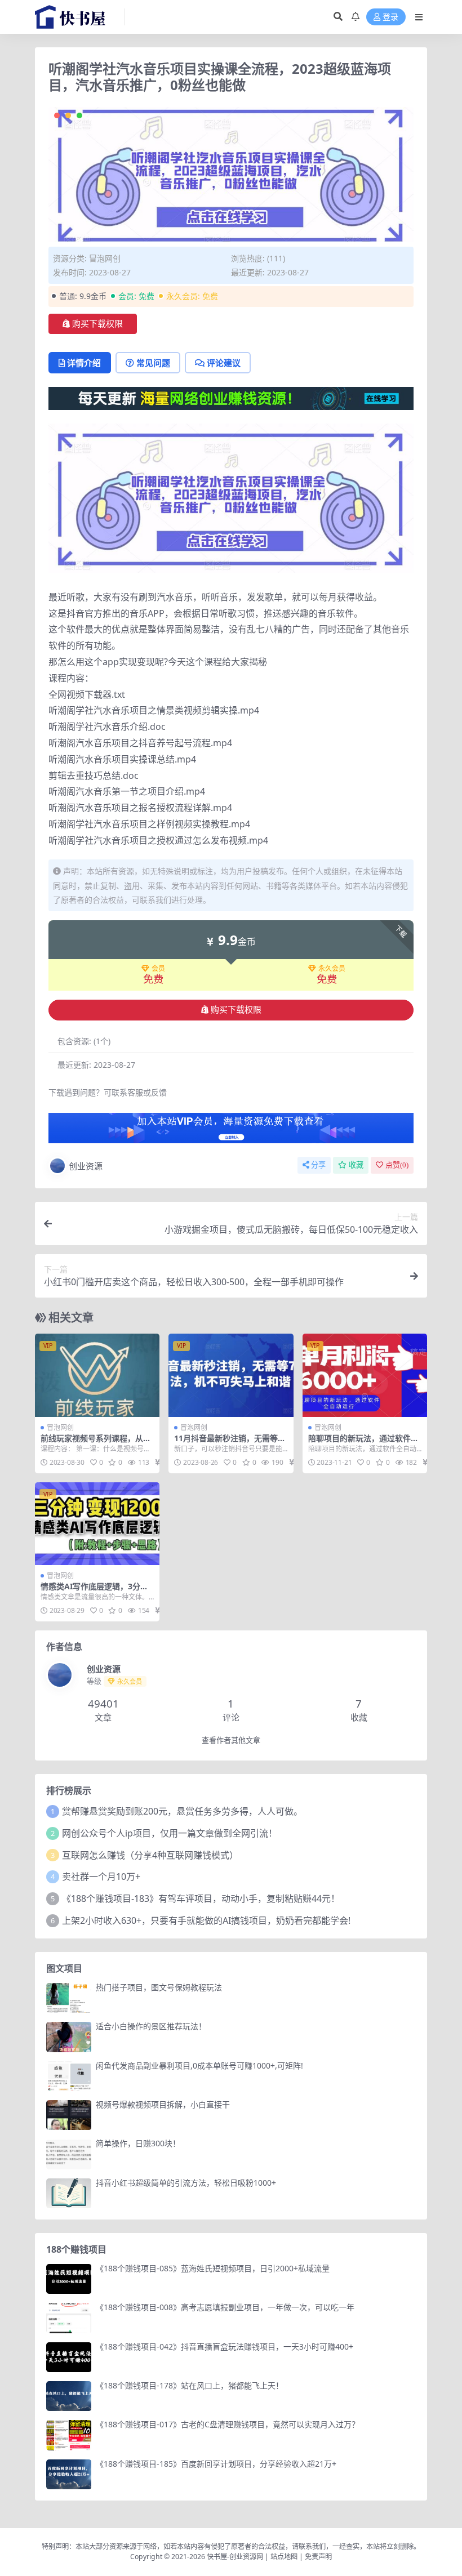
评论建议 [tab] (224, 363)
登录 (390, 17)
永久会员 (332, 969)
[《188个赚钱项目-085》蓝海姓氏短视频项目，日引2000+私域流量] (69, 2279)
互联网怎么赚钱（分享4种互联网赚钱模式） (150, 1855)
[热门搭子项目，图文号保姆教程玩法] (69, 1998)
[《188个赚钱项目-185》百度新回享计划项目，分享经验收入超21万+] (69, 2474)
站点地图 (284, 2557)
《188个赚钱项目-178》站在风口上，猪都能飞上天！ (190, 2385)
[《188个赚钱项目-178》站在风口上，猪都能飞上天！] (69, 2396)
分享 (318, 1165)
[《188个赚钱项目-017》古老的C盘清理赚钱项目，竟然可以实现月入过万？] (69, 2435)
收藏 (356, 1165)
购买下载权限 (97, 324)
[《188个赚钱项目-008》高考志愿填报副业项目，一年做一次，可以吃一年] (69, 2318)
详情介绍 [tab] (84, 363)
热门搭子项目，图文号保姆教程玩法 (159, 1987)
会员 (158, 969)
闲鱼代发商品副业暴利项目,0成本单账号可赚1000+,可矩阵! (199, 2065)
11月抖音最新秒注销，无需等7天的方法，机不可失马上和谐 (228, 1443)
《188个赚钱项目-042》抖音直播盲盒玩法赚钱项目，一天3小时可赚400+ (225, 2347)
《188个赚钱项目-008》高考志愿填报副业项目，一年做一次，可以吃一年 (225, 2307)
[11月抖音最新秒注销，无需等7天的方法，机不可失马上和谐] (231, 1375)
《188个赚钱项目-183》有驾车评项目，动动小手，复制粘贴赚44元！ (201, 1898)
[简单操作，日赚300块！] (69, 2154)
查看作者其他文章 (231, 1741)
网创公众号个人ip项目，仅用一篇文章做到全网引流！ (170, 1833)
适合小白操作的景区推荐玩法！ (151, 2026)
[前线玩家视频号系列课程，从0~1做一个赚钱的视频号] (97, 1375)
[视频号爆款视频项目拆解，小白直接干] (69, 2115)
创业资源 (86, 1166)
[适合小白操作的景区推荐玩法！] (69, 2037)
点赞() (397, 1165)
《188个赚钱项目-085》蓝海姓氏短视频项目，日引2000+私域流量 (213, 2268)
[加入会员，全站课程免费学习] (231, 398)
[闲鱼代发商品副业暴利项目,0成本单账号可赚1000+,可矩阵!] (69, 2076)
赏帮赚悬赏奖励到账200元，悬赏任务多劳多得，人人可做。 (182, 1811)
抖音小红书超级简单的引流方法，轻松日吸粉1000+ (186, 2183)
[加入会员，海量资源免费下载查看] (231, 1131)
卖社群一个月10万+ (101, 1877)
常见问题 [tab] (153, 363)
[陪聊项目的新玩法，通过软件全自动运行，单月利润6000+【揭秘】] (365, 1375)
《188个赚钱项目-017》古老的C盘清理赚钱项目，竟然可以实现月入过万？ (228, 2424)
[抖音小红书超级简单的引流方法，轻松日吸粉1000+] (69, 2193)
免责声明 (318, 2557)
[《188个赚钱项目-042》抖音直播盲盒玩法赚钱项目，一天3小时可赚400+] (69, 2357)
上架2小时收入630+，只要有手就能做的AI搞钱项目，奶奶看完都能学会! (206, 1920)
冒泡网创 (105, 258)
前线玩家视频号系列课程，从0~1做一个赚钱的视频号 (96, 1443)
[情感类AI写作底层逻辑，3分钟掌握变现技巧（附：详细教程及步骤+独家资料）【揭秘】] (97, 1524)
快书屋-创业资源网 (236, 2557)
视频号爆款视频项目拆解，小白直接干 (163, 2104)
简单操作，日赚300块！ (138, 2143)
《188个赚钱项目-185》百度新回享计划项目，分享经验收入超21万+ (216, 2464)
